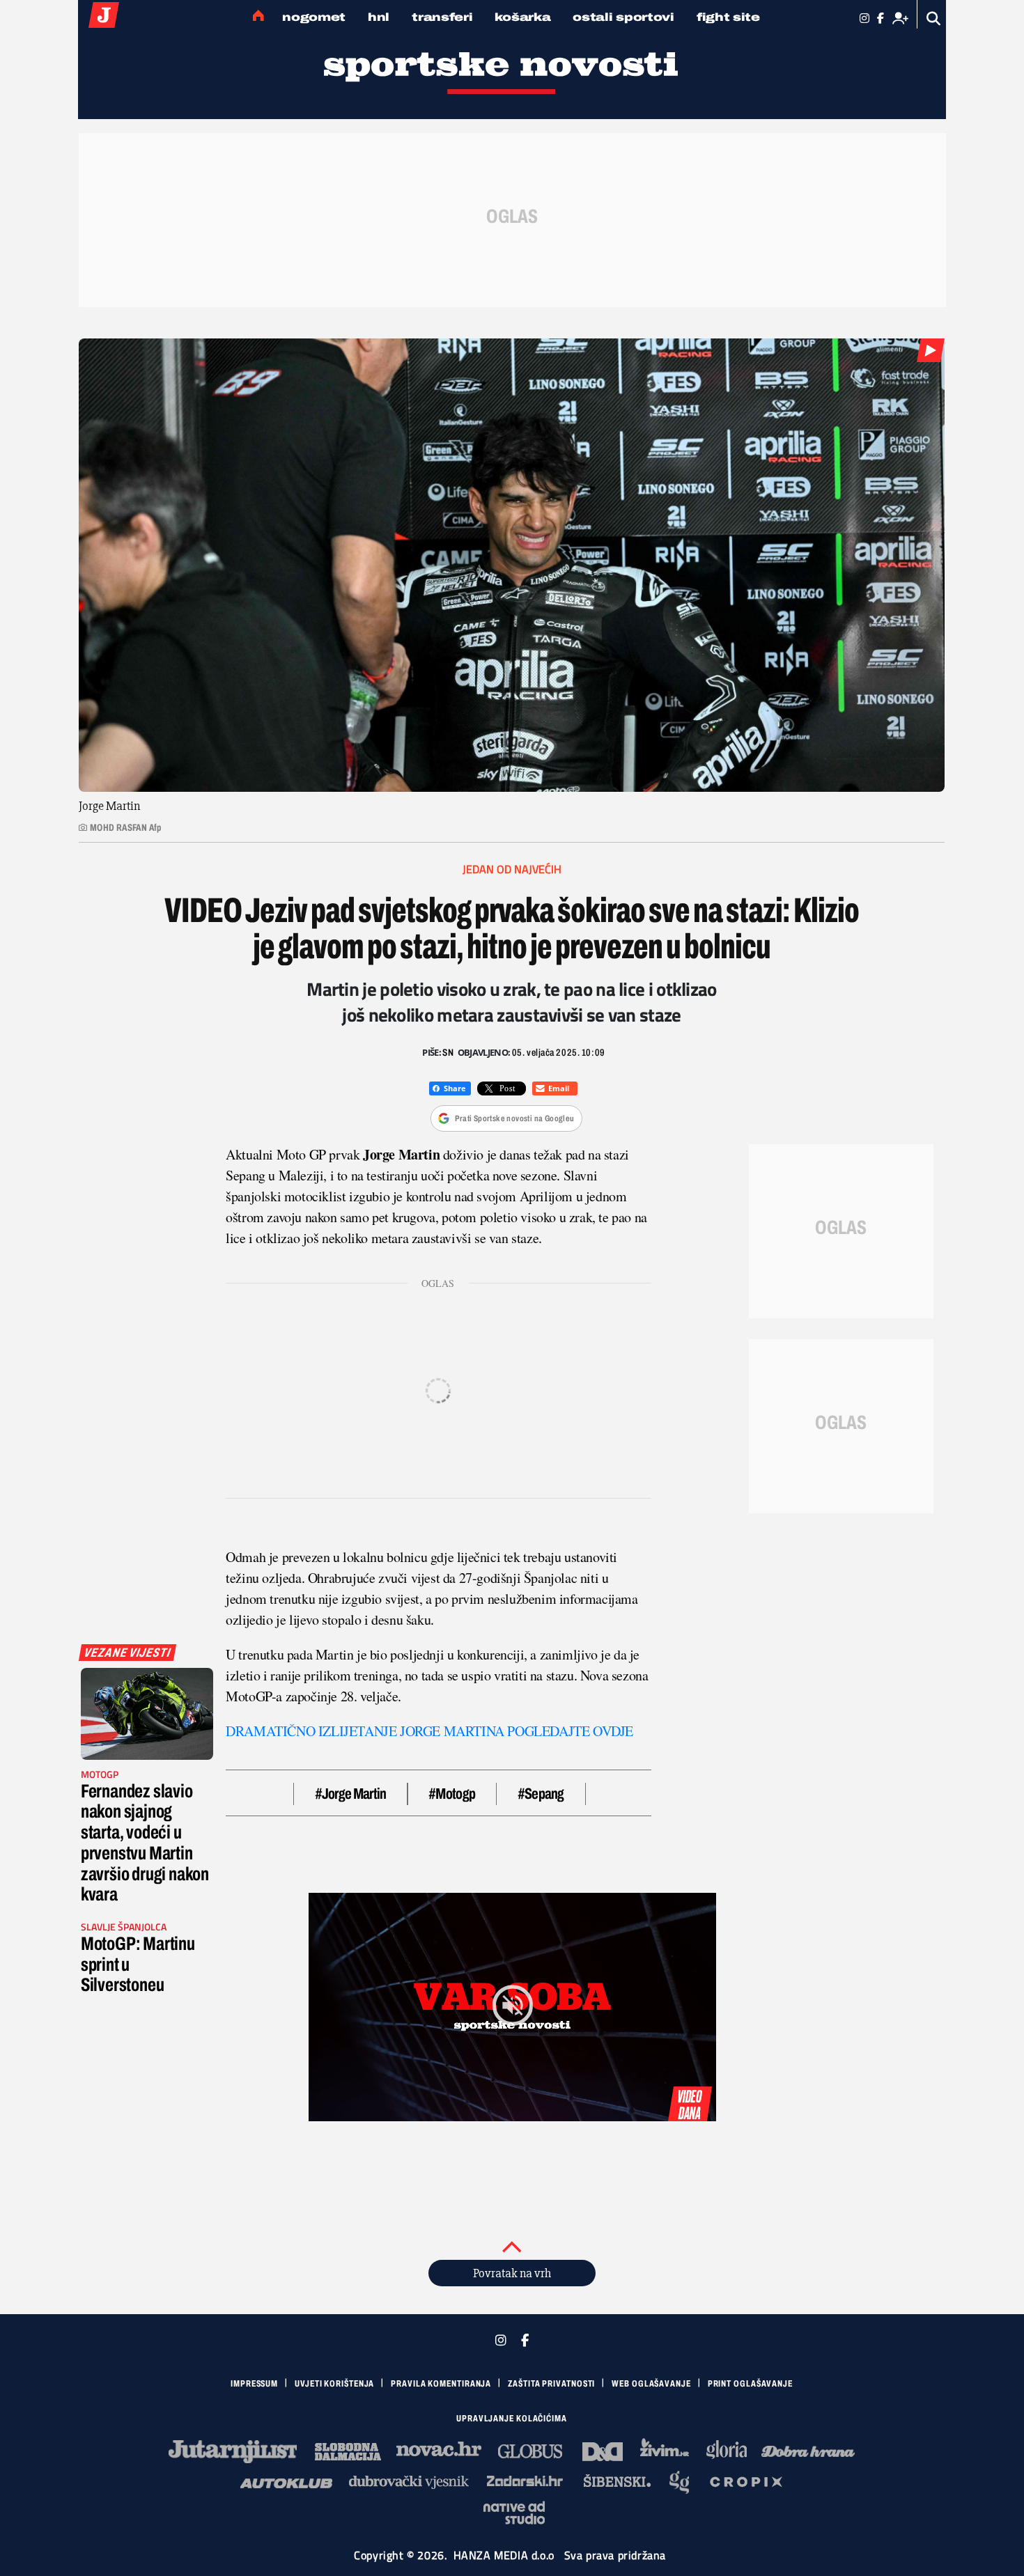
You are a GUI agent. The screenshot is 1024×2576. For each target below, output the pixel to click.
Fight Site (728, 17)
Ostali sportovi (623, 17)
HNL (379, 17)
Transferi (442, 17)
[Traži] (934, 18)
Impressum (254, 2384)
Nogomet (314, 17)
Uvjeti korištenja (334, 2384)
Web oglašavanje (651, 2384)
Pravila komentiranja (441, 2384)
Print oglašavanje (750, 2384)
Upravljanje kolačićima (512, 2419)
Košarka (522, 17)
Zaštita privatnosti (551, 2384)
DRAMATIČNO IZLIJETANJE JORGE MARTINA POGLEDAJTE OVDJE (429, 1731)
